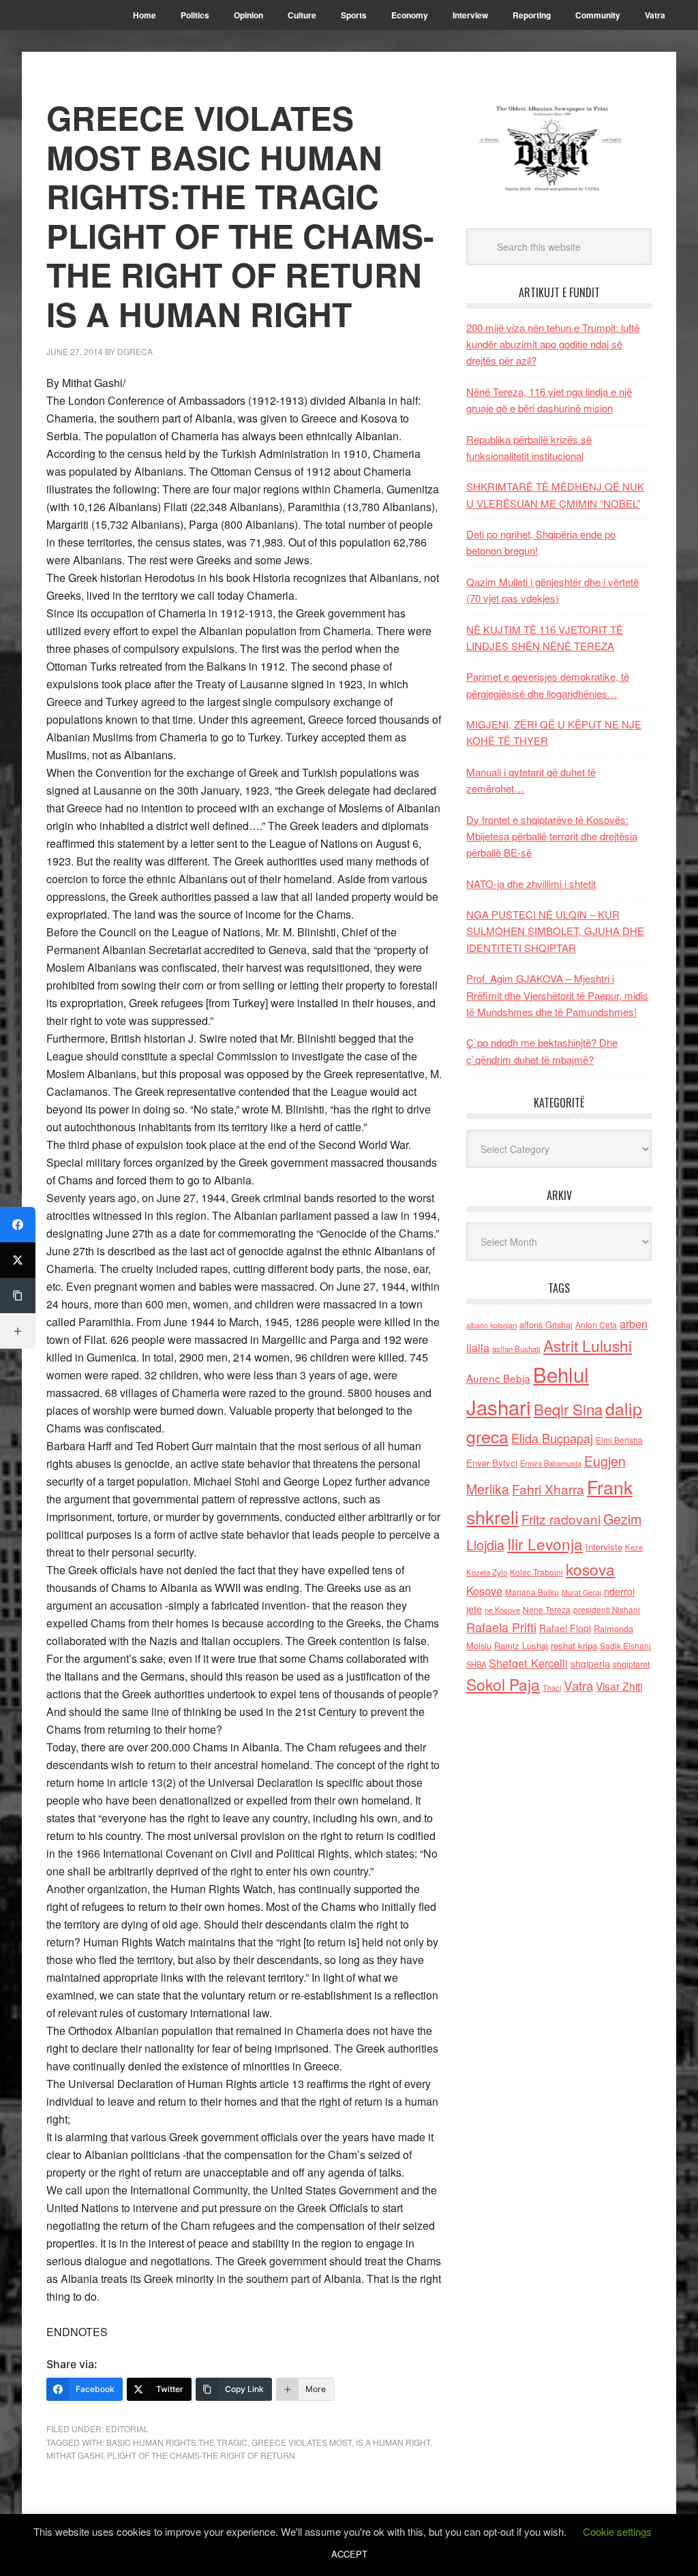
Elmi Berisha (619, 1440)
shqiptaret (631, 1664)
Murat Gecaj (581, 1592)
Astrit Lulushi (588, 1345)
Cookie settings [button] (617, 2531)
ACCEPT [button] (349, 2554)
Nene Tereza (547, 1609)
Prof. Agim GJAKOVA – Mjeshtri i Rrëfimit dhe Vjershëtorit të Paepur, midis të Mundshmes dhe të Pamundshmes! (557, 995)
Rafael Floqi (565, 1628)
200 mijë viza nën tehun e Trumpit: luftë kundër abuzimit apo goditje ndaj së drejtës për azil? (553, 344)
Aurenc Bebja (498, 1378)
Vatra (578, 1685)
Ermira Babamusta (551, 1463)
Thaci (552, 1687)
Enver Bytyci (492, 1463)
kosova (590, 1569)
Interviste (604, 1547)
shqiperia (590, 1663)
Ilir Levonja (545, 1544)
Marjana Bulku (532, 1592)
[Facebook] (18, 1225)
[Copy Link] (18, 1295)
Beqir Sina (568, 1409)
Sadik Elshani (625, 1645)
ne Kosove (502, 1610)
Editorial (127, 2428)
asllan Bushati (516, 1349)
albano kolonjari (491, 1325)
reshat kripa (574, 1645)
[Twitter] (18, 1260)
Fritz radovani (561, 1519)
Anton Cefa (596, 1324)
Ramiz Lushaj (521, 1645)
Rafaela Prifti (501, 1627)
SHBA (476, 1664)
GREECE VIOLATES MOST (302, 2442)
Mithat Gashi (75, 2455)
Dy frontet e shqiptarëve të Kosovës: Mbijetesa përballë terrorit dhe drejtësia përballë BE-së (552, 836)
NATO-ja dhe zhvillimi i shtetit (531, 884)
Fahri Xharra (548, 1489)
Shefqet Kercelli (528, 1663)
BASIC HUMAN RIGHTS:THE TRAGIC (177, 2442)
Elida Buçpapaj (552, 1438)
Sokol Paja (503, 1684)
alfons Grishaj (546, 1324)
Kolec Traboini (536, 1572)
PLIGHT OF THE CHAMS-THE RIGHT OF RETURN (201, 2455)
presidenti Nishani (607, 1610)
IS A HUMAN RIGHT (393, 2442)
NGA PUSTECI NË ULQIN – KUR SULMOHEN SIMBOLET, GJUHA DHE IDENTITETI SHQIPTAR (555, 931)
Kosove (484, 1591)
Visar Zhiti (619, 1686)
